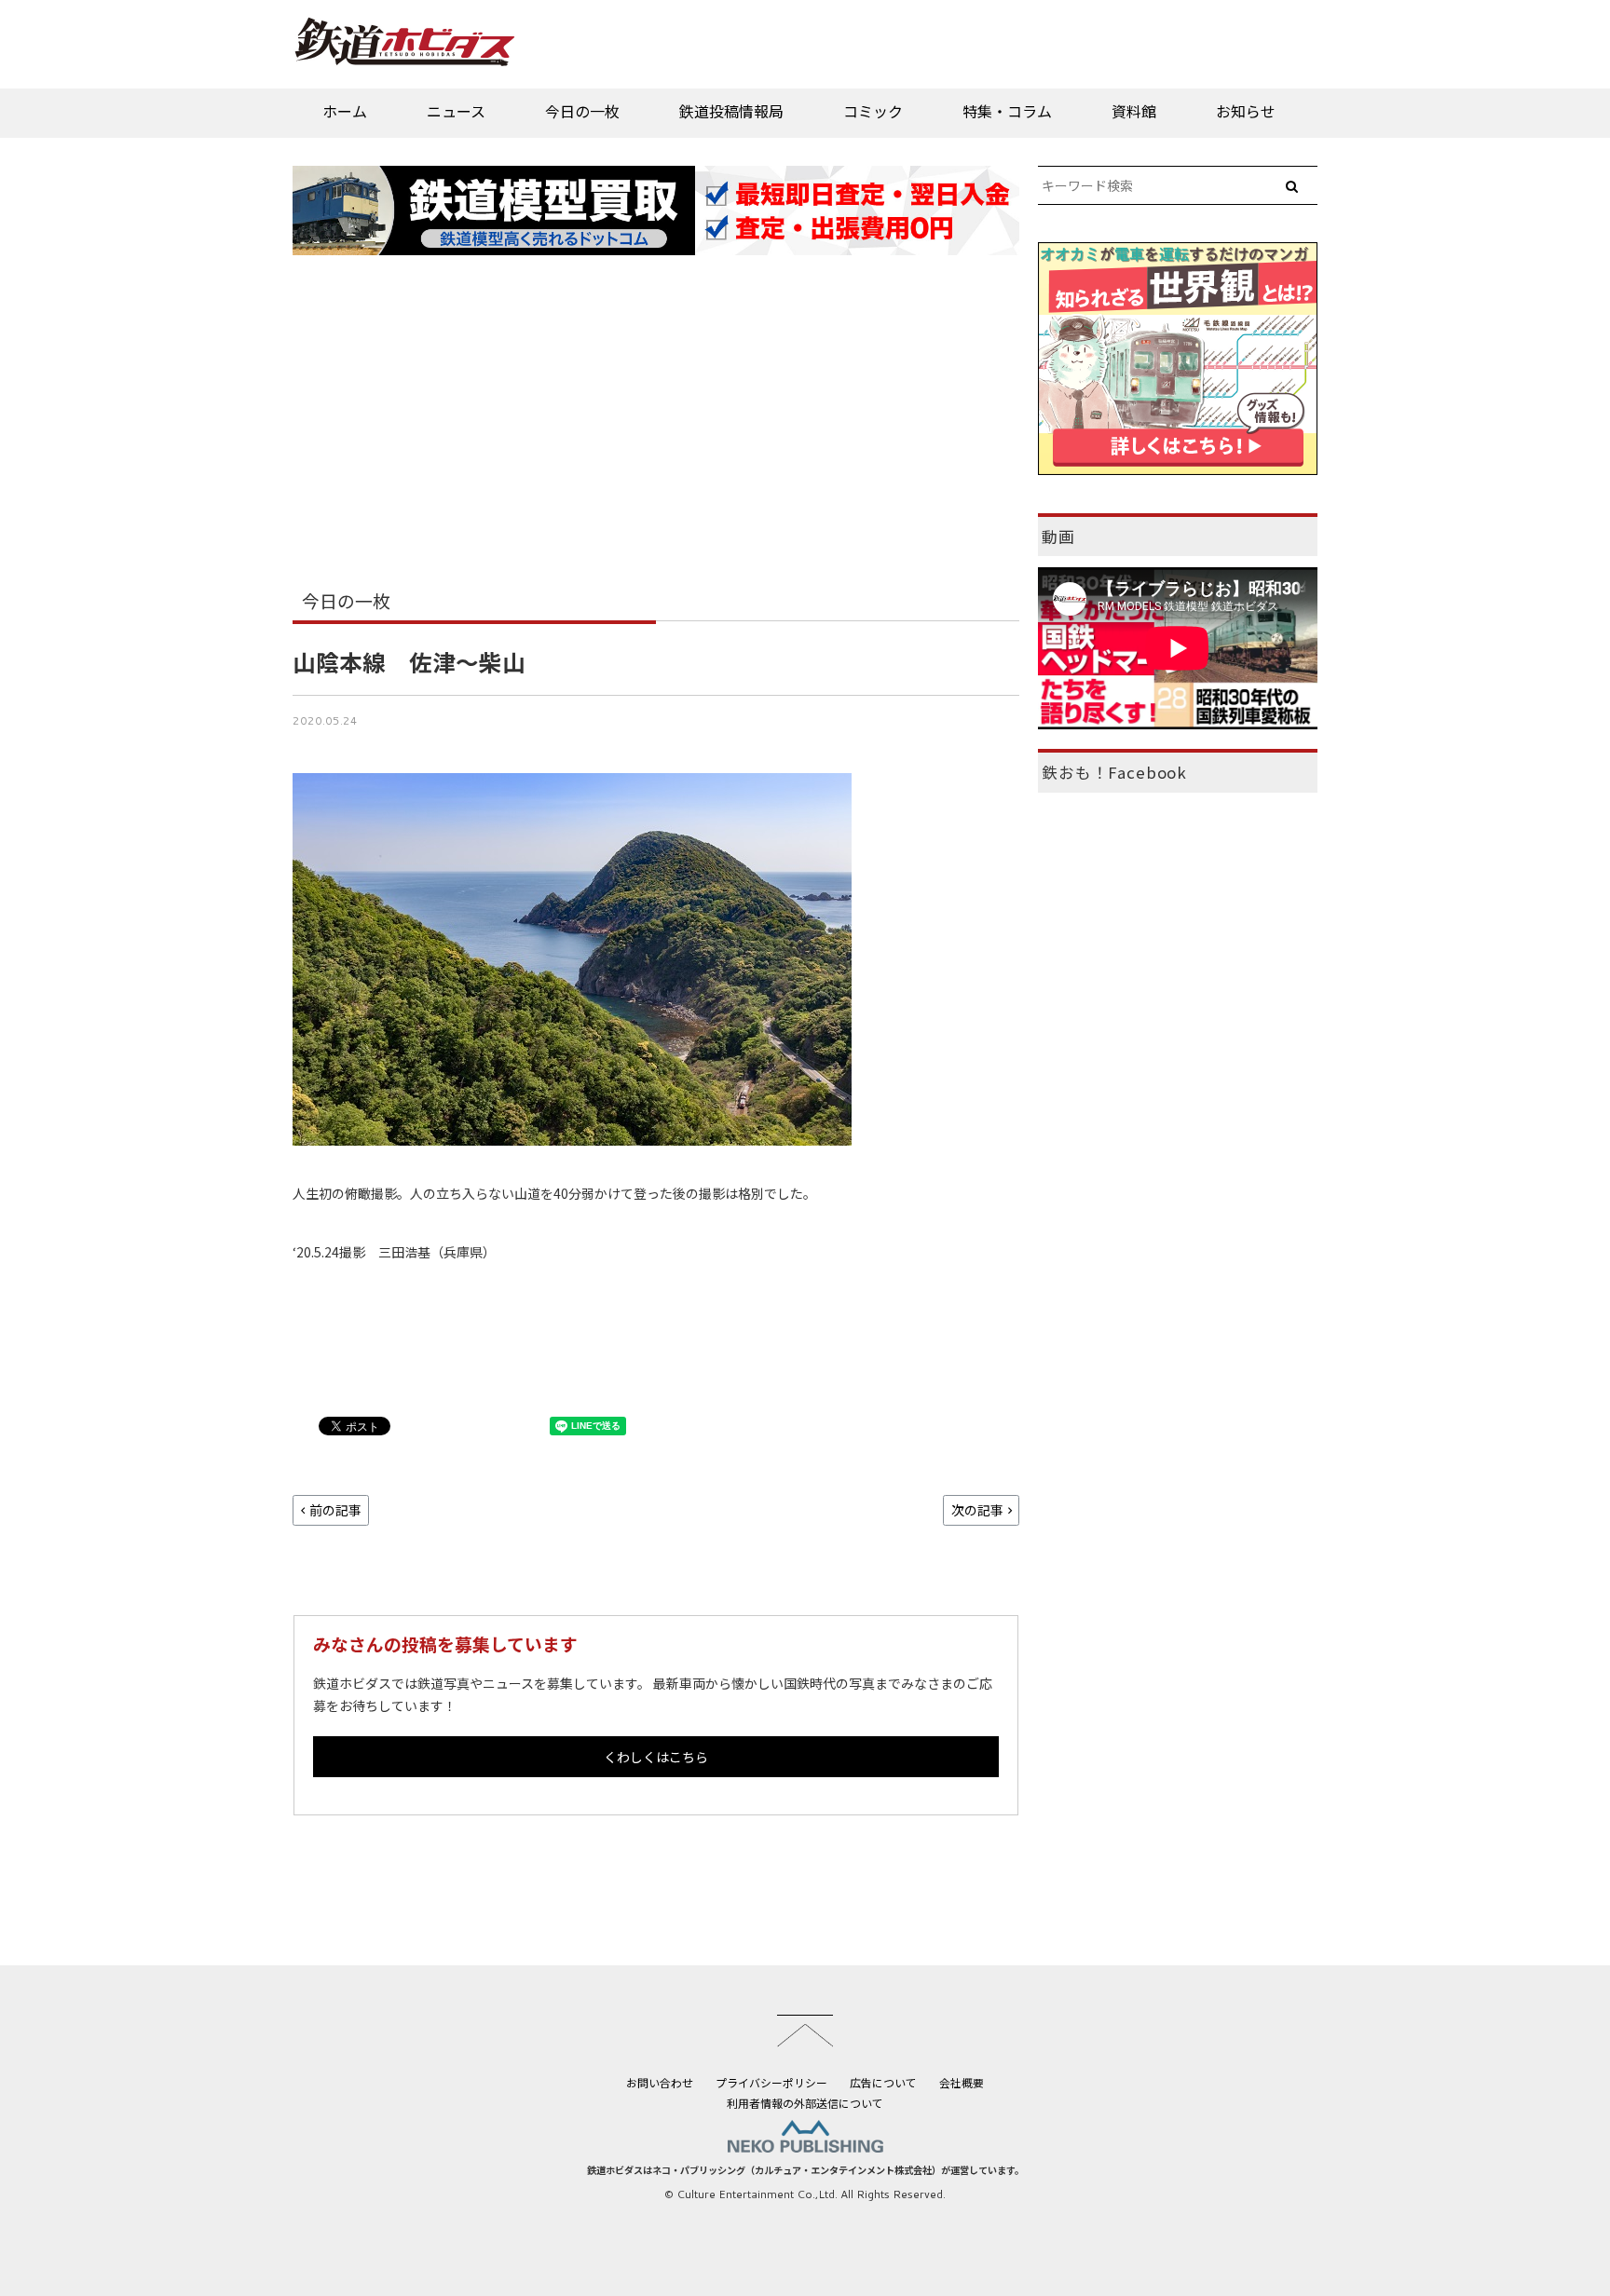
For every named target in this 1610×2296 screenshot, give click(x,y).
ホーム (345, 111)
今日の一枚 (582, 111)
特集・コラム (1007, 111)
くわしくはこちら (656, 1757)
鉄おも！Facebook (1114, 772)
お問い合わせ (660, 2082)
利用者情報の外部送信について (805, 2103)
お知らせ (1246, 111)
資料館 (1134, 111)
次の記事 (977, 1510)
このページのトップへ (805, 2031)
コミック (873, 111)
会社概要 (962, 2082)
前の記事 (335, 1510)
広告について (883, 2082)
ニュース (456, 111)
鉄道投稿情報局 (731, 111)
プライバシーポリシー (771, 2082)
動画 (1058, 537)
